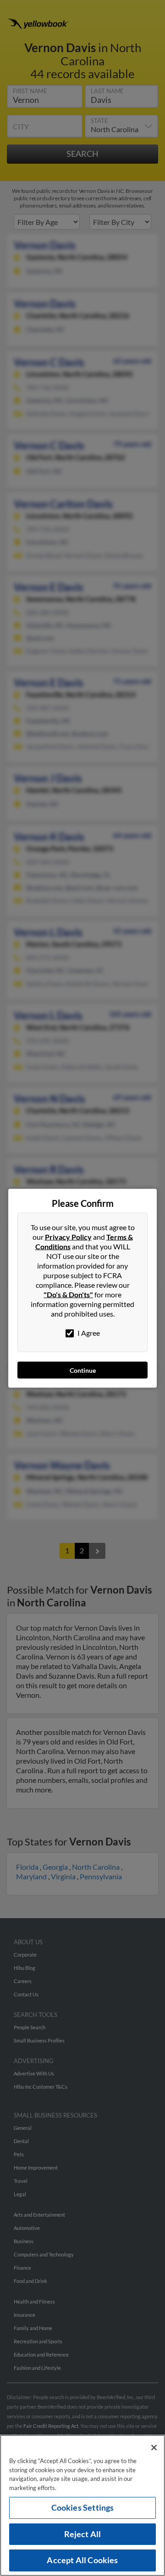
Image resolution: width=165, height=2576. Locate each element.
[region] (82, 2505)
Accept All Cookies (82, 2560)
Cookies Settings (83, 2507)
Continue (83, 1370)
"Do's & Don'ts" (68, 1294)
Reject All (83, 2534)
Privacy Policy (68, 1236)
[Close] (154, 2448)
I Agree (88, 1332)
